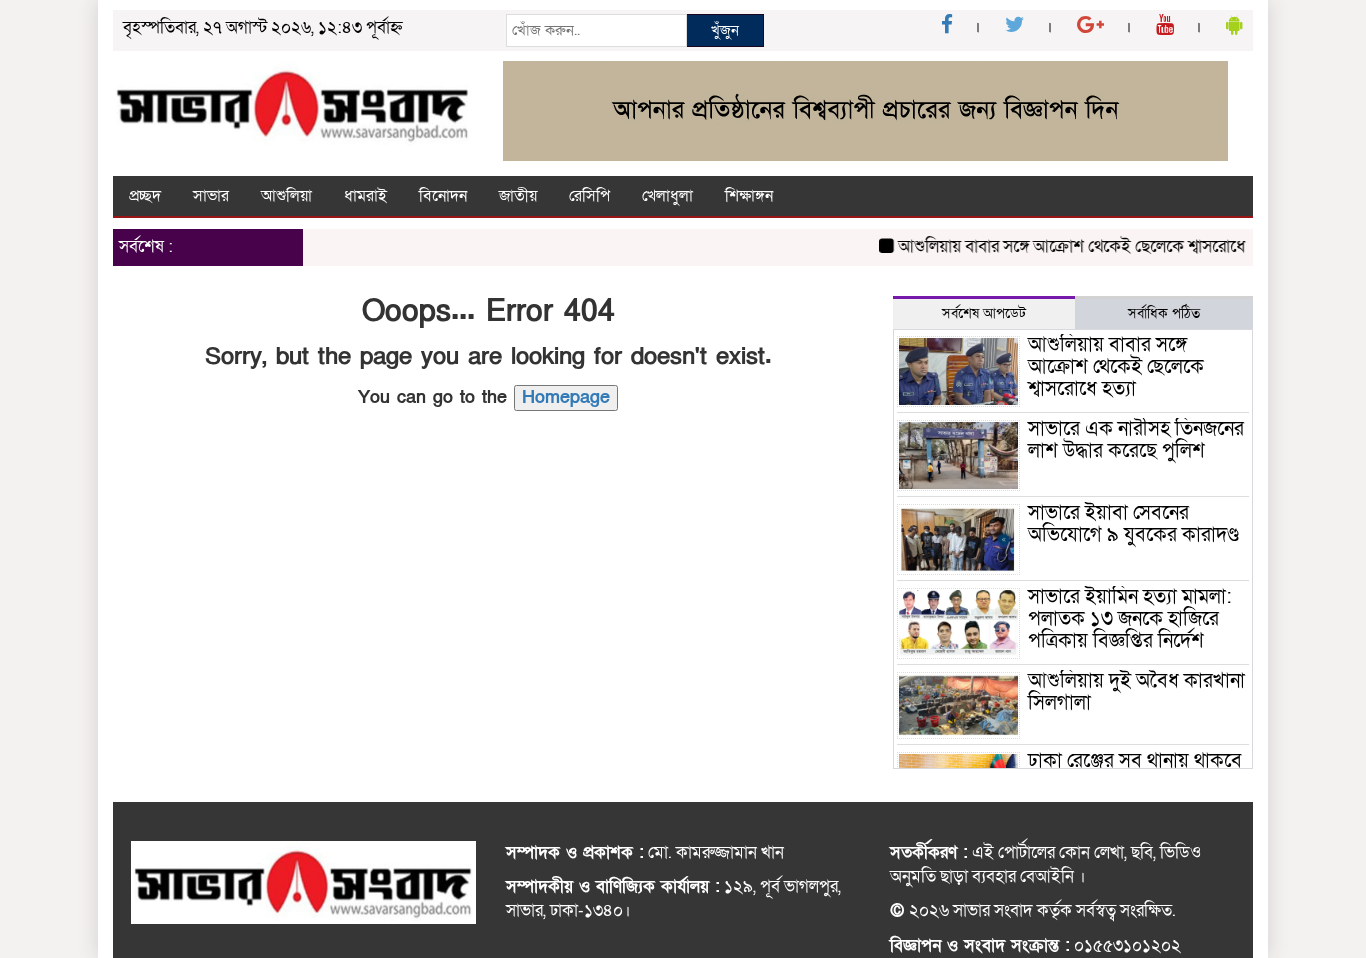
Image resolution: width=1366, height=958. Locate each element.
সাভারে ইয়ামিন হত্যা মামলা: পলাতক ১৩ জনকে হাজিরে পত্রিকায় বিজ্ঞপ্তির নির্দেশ (1130, 619)
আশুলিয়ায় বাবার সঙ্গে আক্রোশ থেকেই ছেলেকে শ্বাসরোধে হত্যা (1076, 246)
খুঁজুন (725, 30)
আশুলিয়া (286, 196)
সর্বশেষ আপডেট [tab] (984, 313)
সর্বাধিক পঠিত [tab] (1164, 313)
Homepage (566, 397)
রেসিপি (589, 196)
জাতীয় (518, 196)
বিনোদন (443, 196)
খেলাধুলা (667, 196)
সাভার (211, 196)
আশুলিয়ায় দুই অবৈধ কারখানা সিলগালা (1136, 692)
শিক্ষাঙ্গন (749, 196)
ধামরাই (365, 196)
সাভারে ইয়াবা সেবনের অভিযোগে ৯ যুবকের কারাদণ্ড (1133, 524)
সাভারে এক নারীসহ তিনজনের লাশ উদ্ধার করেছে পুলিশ (1136, 440)
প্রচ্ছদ (145, 196)
